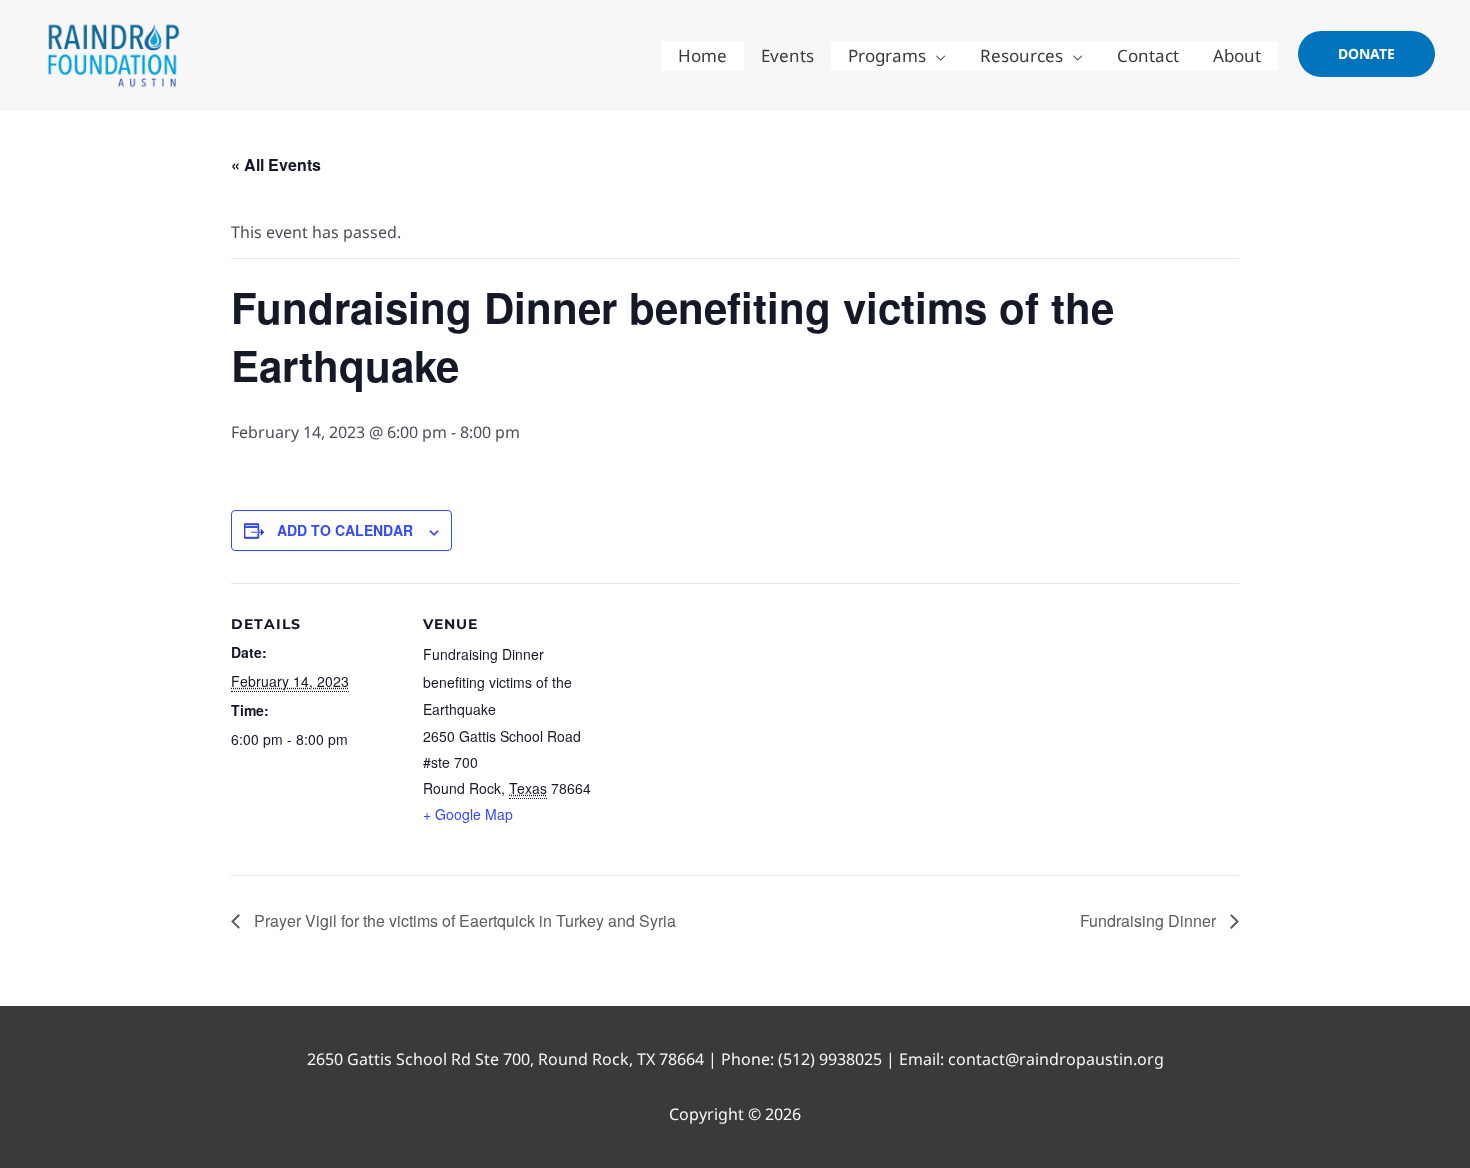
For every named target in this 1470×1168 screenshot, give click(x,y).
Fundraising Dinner (1150, 920)
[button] (1366, 54)
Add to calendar (345, 530)
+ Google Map (468, 814)
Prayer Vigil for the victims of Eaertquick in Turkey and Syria (463, 920)
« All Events (276, 164)
